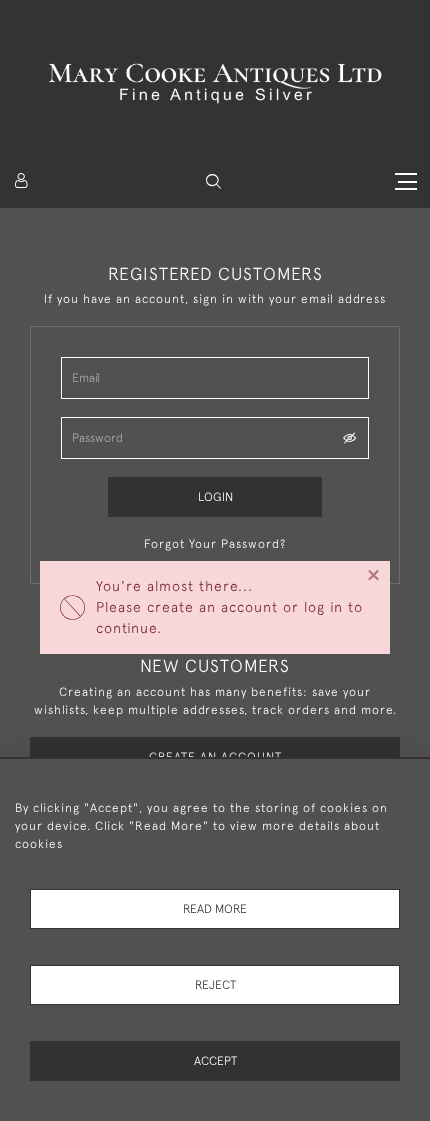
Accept (215, 1061)
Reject (215, 985)
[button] (213, 181)
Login (215, 497)
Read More (215, 909)
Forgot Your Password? (215, 544)
